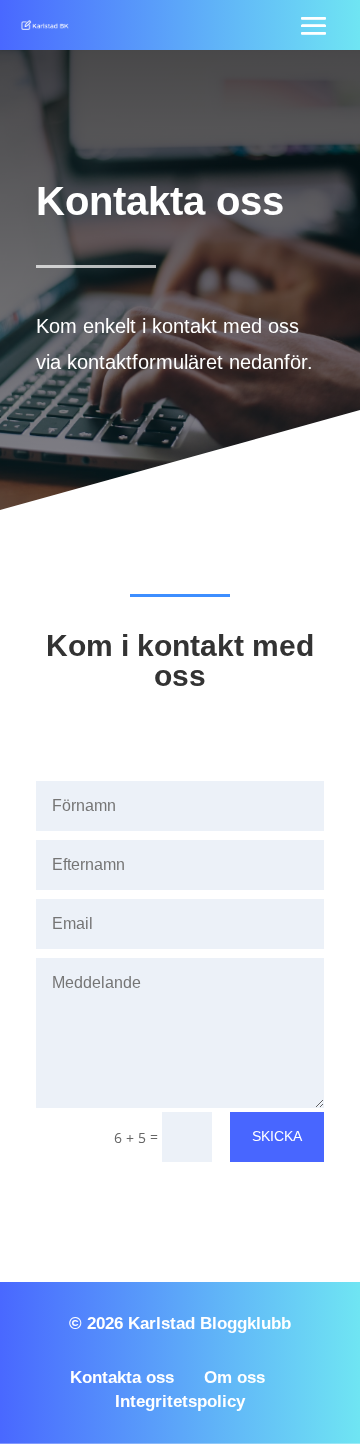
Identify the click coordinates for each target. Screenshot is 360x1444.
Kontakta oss (122, 1377)
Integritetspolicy (180, 1401)
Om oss (234, 1377)
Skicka (277, 1136)
